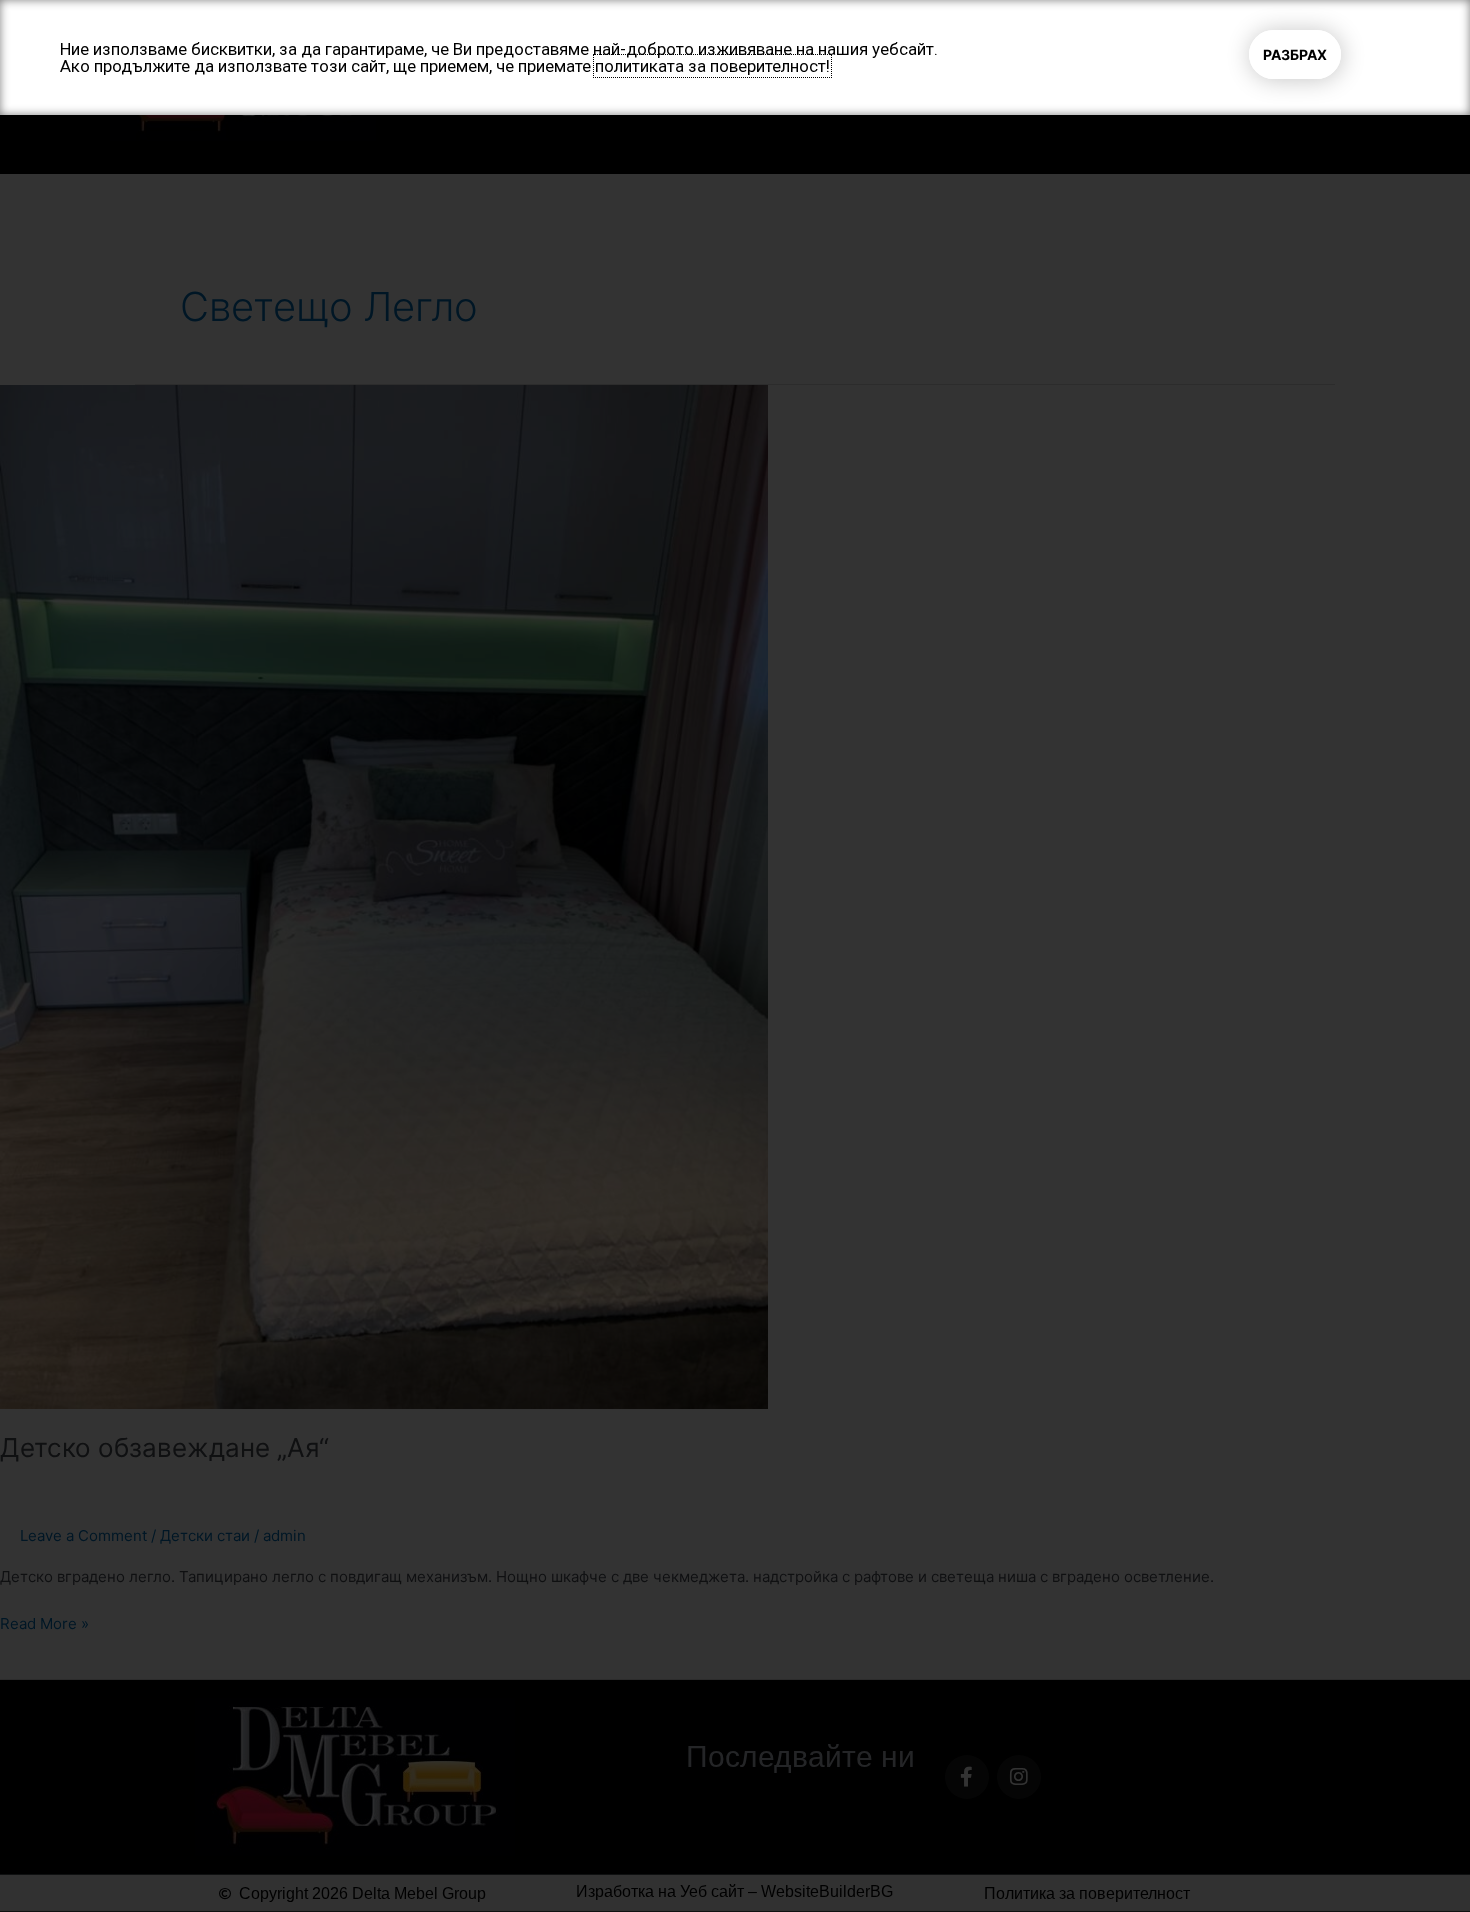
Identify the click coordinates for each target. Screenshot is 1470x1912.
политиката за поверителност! (712, 66)
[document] (735, 956)
